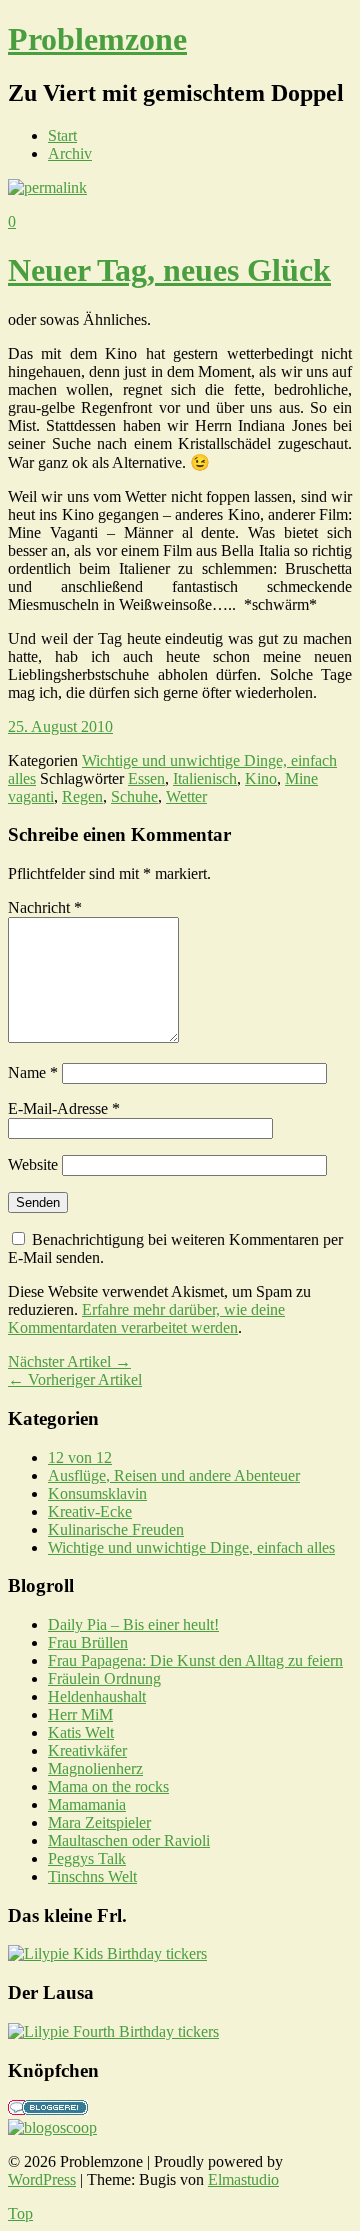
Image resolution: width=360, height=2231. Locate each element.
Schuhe (134, 796)
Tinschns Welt (92, 1876)
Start (62, 135)
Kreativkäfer (87, 1750)
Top (20, 2213)
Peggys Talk (87, 1858)
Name (33, 1072)
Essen (146, 778)
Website (33, 1164)
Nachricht (45, 907)
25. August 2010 (60, 726)
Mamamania (87, 1804)
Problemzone (97, 39)
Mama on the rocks (108, 1786)
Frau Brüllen (88, 1642)
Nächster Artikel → (69, 1361)
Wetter (186, 796)
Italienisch (205, 778)
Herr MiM (80, 1714)
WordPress (42, 2179)
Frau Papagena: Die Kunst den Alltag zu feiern (195, 1660)
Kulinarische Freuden (116, 1529)
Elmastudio (243, 2179)
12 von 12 (80, 1457)
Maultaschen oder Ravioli (129, 1840)
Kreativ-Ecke (90, 1511)
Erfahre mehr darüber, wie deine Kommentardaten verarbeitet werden (146, 1318)
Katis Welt (81, 1732)
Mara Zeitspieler (99, 1822)
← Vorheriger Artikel (75, 1379)
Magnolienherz (95, 1768)
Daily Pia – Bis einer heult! (133, 1624)
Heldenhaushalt (97, 1696)
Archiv (70, 153)
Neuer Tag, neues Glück (169, 270)
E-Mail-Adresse (64, 1108)
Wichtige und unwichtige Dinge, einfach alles (191, 1547)
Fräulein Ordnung (104, 1678)
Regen (82, 796)
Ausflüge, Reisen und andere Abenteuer (174, 1475)
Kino (261, 778)
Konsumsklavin (97, 1493)
